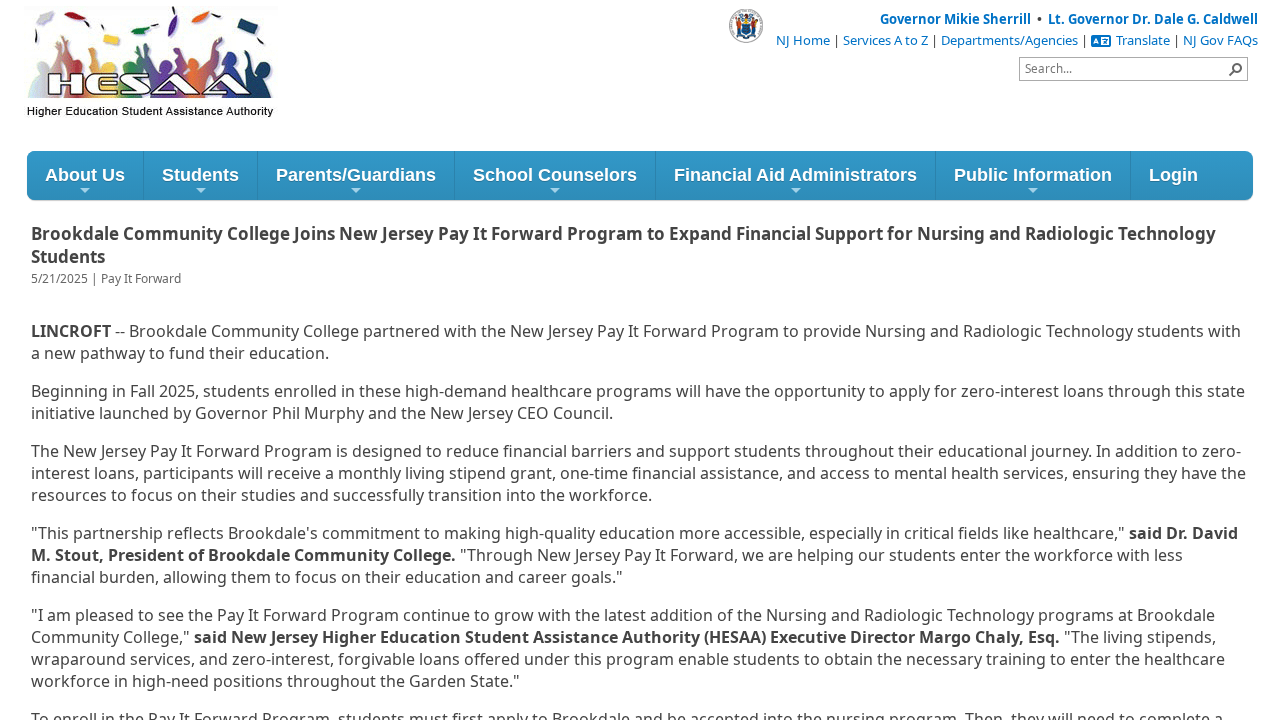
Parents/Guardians (356, 175)
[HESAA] (114, 38)
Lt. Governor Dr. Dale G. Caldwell (1153, 19)
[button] (1236, 69)
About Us (85, 175)
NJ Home (803, 40)
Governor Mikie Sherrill (955, 19)
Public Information (1033, 175)
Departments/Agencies (1009, 40)
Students (200, 175)
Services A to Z (885, 40)
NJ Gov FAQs (1220, 40)
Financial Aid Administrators (795, 175)
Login (1173, 175)
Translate (1143, 40)
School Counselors (555, 175)
